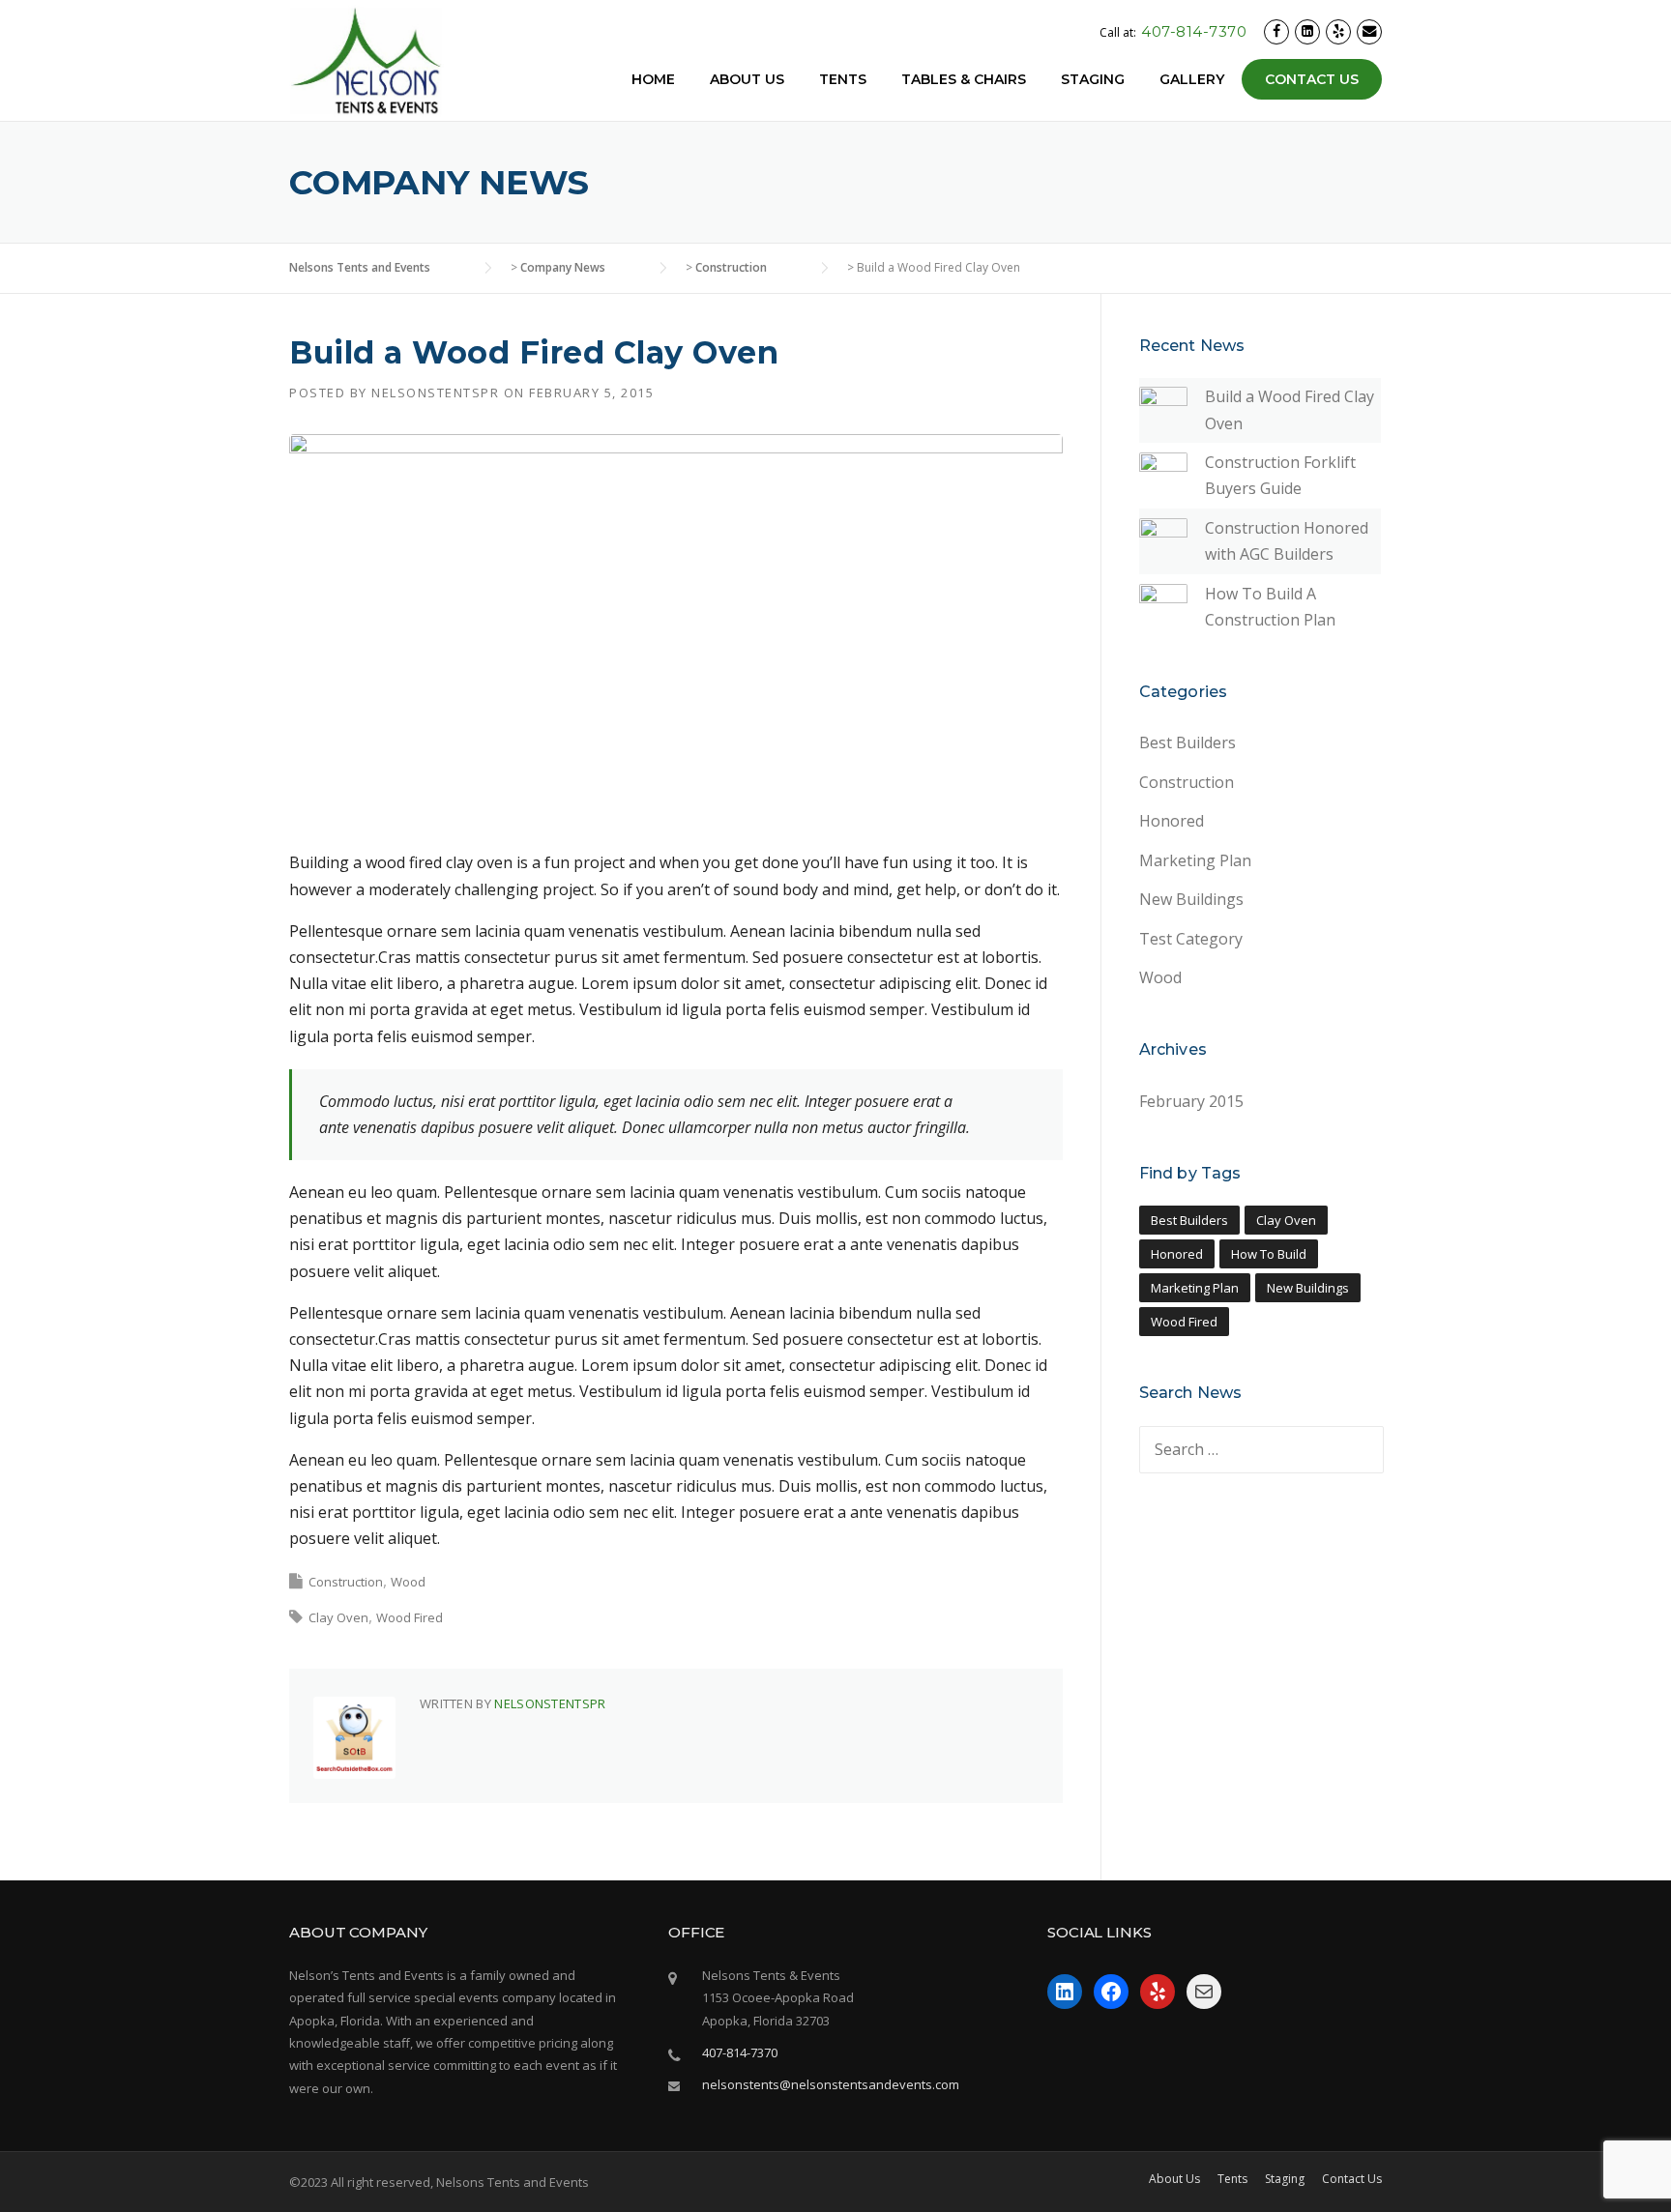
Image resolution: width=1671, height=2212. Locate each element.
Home (653, 79)
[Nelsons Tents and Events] (366, 61)
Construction (346, 1582)
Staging (1093, 79)
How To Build (1269, 1254)
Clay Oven (338, 1617)
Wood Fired (410, 1617)
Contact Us (1312, 79)
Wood (408, 1582)
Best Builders (1187, 742)
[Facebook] (1276, 31)
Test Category (1191, 939)
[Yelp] (1338, 31)
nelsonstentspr (435, 393)
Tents (843, 79)
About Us (747, 79)
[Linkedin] (1307, 31)
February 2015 (1191, 1101)
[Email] (1369, 31)
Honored (1172, 821)
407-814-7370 (1194, 31)
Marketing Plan (1195, 860)
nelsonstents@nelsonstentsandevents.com (831, 2084)
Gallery (1192, 79)
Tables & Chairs (964, 79)
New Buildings (1191, 899)
